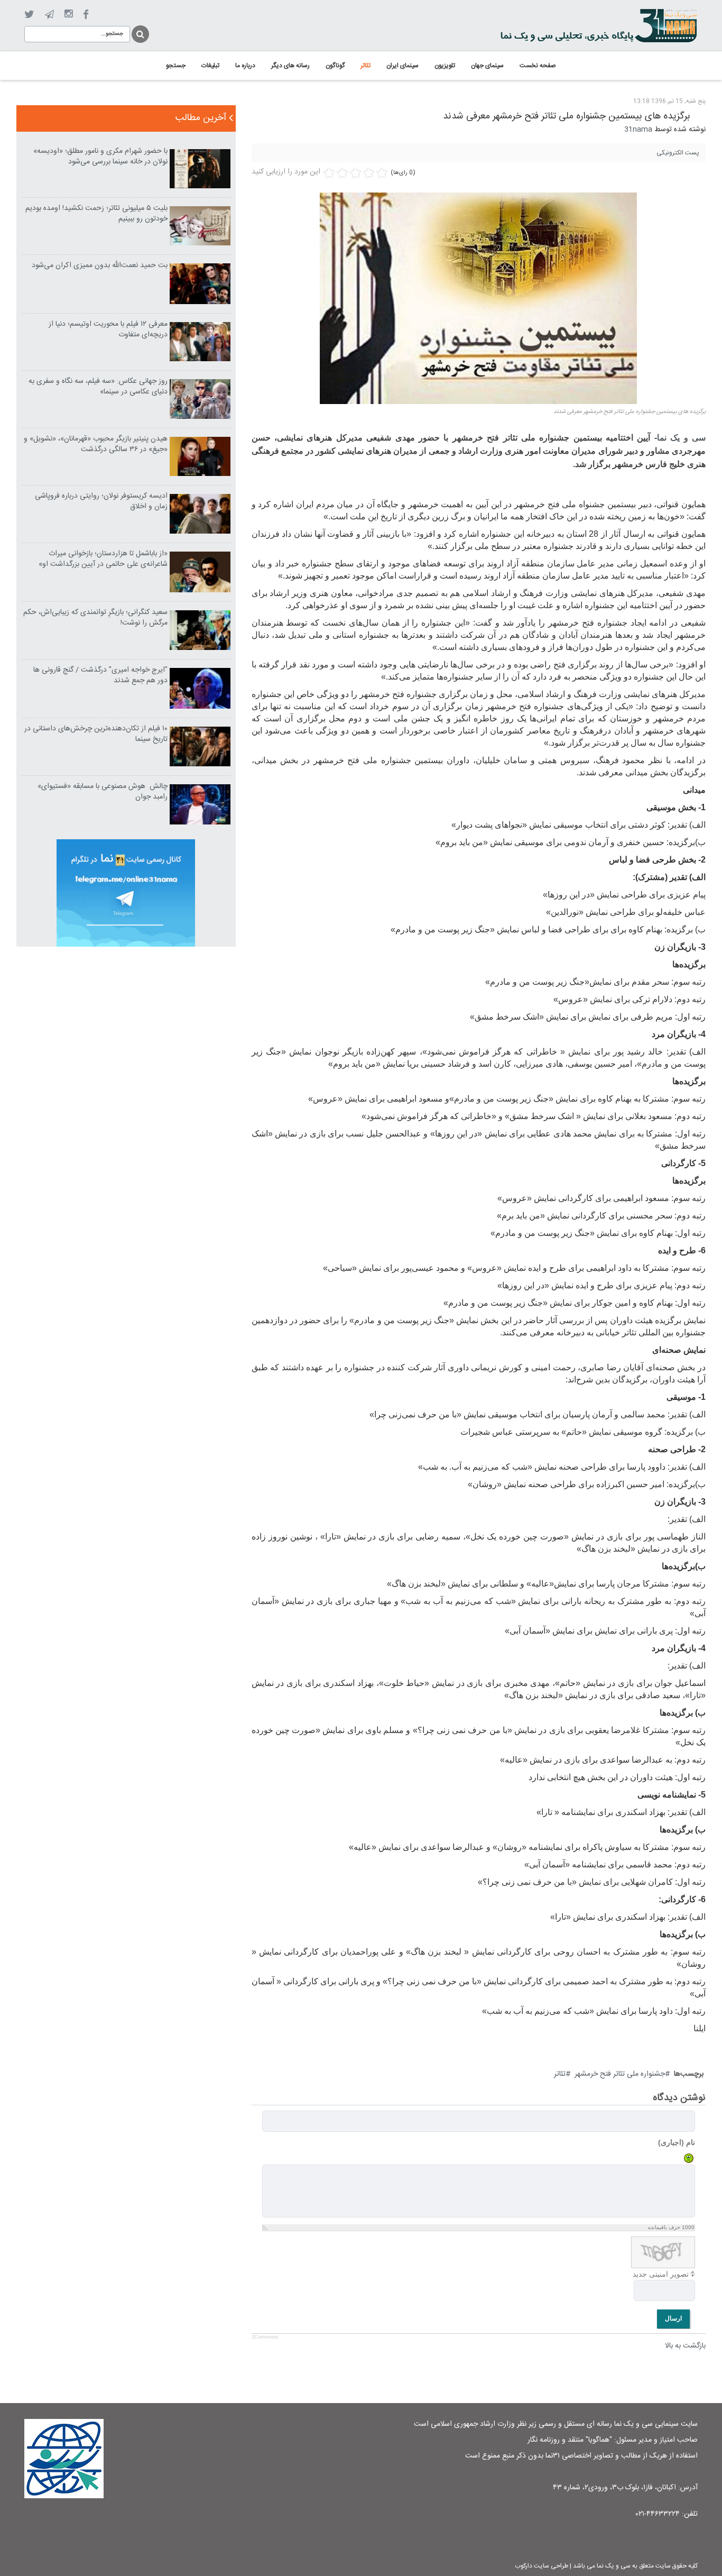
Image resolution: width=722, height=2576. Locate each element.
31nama (638, 130)
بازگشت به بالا (685, 2346)
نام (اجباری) (677, 2142)
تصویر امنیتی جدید (661, 2274)
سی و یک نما (681, 438)
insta (68, 14)
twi (29, 15)
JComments (265, 2337)
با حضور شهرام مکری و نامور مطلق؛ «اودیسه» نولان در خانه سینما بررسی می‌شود (100, 157)
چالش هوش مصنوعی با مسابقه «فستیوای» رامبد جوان (103, 792)
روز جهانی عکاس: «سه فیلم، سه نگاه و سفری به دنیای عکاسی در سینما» (98, 387)
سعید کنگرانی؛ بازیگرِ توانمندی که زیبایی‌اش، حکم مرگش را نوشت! (95, 618)
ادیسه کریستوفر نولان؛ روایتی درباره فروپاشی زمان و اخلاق (101, 501)
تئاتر (560, 2074)
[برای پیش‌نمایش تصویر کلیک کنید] (478, 299)
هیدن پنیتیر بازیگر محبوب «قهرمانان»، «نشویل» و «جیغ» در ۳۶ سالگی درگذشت (96, 444)
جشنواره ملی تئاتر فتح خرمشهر (620, 2074)
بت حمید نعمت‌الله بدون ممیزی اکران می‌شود (100, 265)
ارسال (673, 2318)
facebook (86, 15)
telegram (49, 14)
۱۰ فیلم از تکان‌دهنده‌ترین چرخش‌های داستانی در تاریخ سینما (96, 734)
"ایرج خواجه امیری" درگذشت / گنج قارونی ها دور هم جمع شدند (100, 675)
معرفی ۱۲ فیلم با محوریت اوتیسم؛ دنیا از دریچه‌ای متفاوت (108, 329)
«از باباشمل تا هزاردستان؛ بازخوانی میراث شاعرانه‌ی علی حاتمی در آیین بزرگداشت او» (103, 559)
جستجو (140, 33)
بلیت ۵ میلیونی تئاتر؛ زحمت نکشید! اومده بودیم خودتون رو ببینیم (96, 214)
